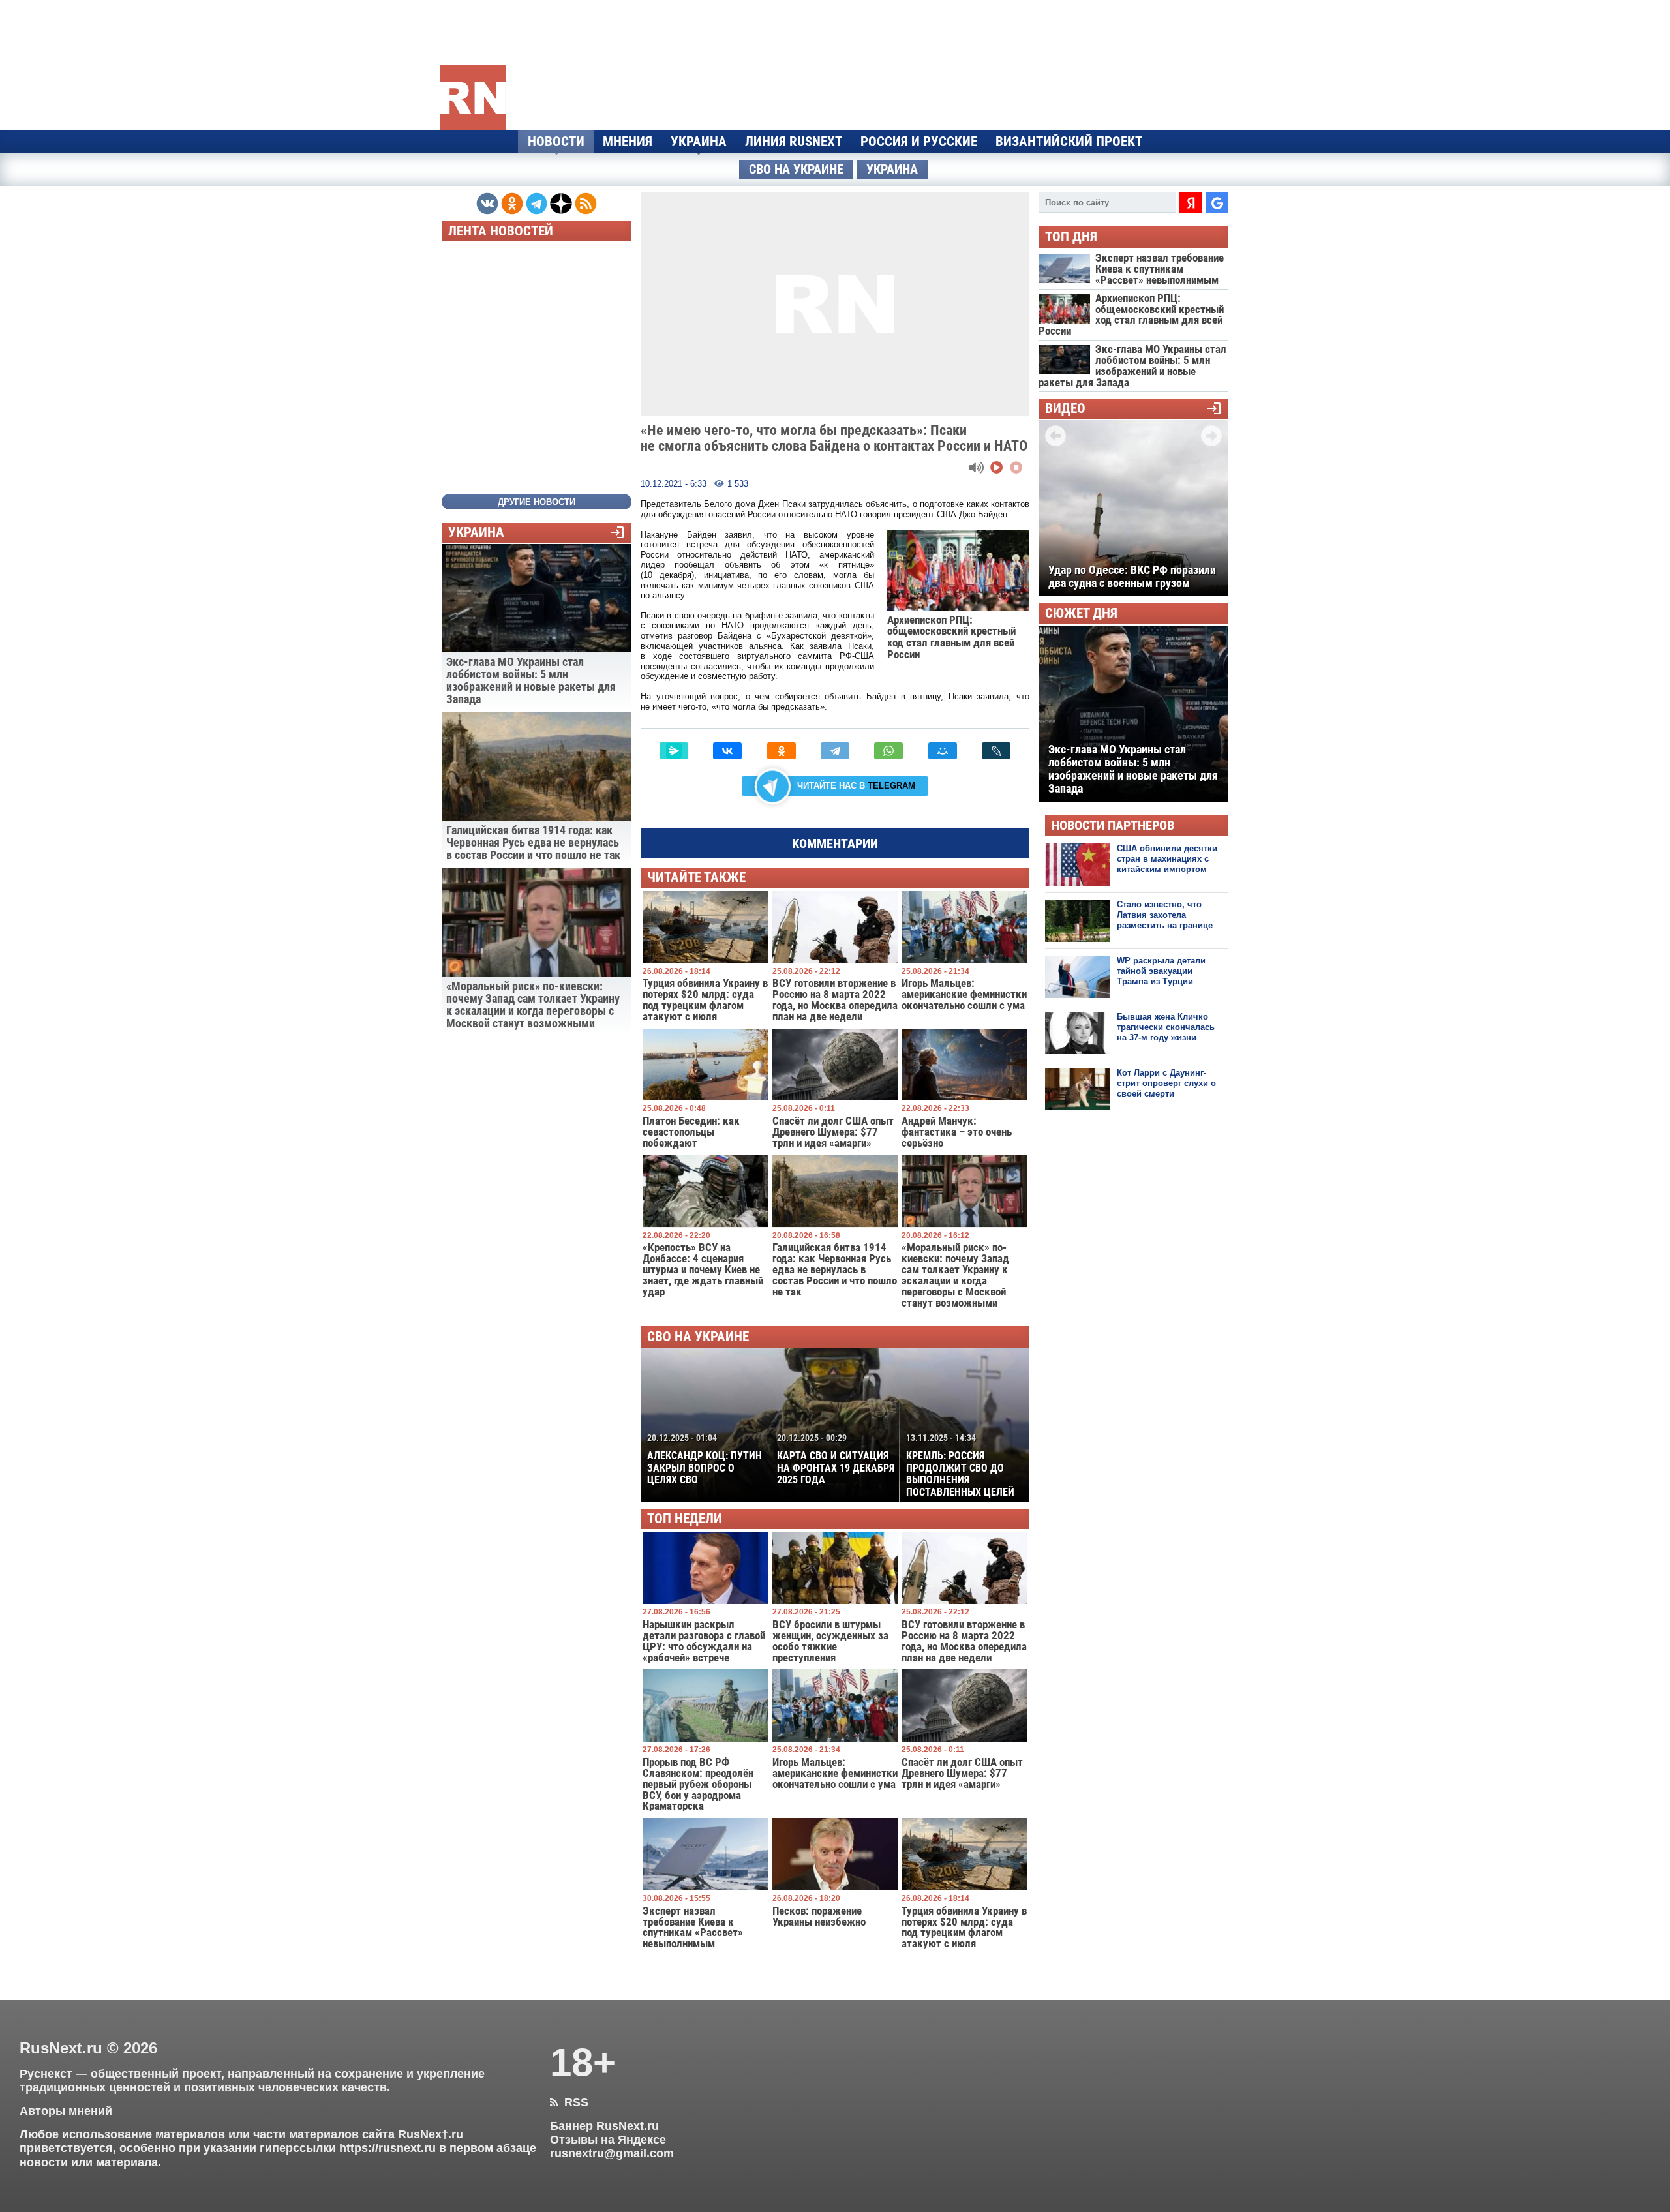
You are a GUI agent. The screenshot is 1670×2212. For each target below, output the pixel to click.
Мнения (628, 142)
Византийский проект (1069, 142)
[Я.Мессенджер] (674, 751)
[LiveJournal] (996, 751)
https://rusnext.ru (387, 2148)
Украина (699, 142)
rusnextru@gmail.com (612, 2153)
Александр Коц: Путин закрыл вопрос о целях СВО (705, 1459)
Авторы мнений (66, 2111)
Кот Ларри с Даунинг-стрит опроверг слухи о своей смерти (1166, 1083)
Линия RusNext (794, 142)
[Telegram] (835, 751)
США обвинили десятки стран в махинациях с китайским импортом (1167, 859)
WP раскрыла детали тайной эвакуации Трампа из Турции (1161, 971)
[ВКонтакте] (727, 751)
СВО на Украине (796, 169)
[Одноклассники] (782, 751)
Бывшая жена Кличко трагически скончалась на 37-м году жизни (1166, 1027)
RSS (569, 2102)
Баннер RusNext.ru (604, 2126)
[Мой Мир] (943, 751)
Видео (1065, 409)
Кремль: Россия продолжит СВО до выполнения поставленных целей (960, 1465)
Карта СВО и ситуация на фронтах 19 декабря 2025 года (836, 1459)
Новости (556, 142)
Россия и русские (919, 142)
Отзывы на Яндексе (608, 2140)
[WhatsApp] (888, 751)
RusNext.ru (61, 2048)
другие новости (537, 502)
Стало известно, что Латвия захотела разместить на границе (1165, 915)
